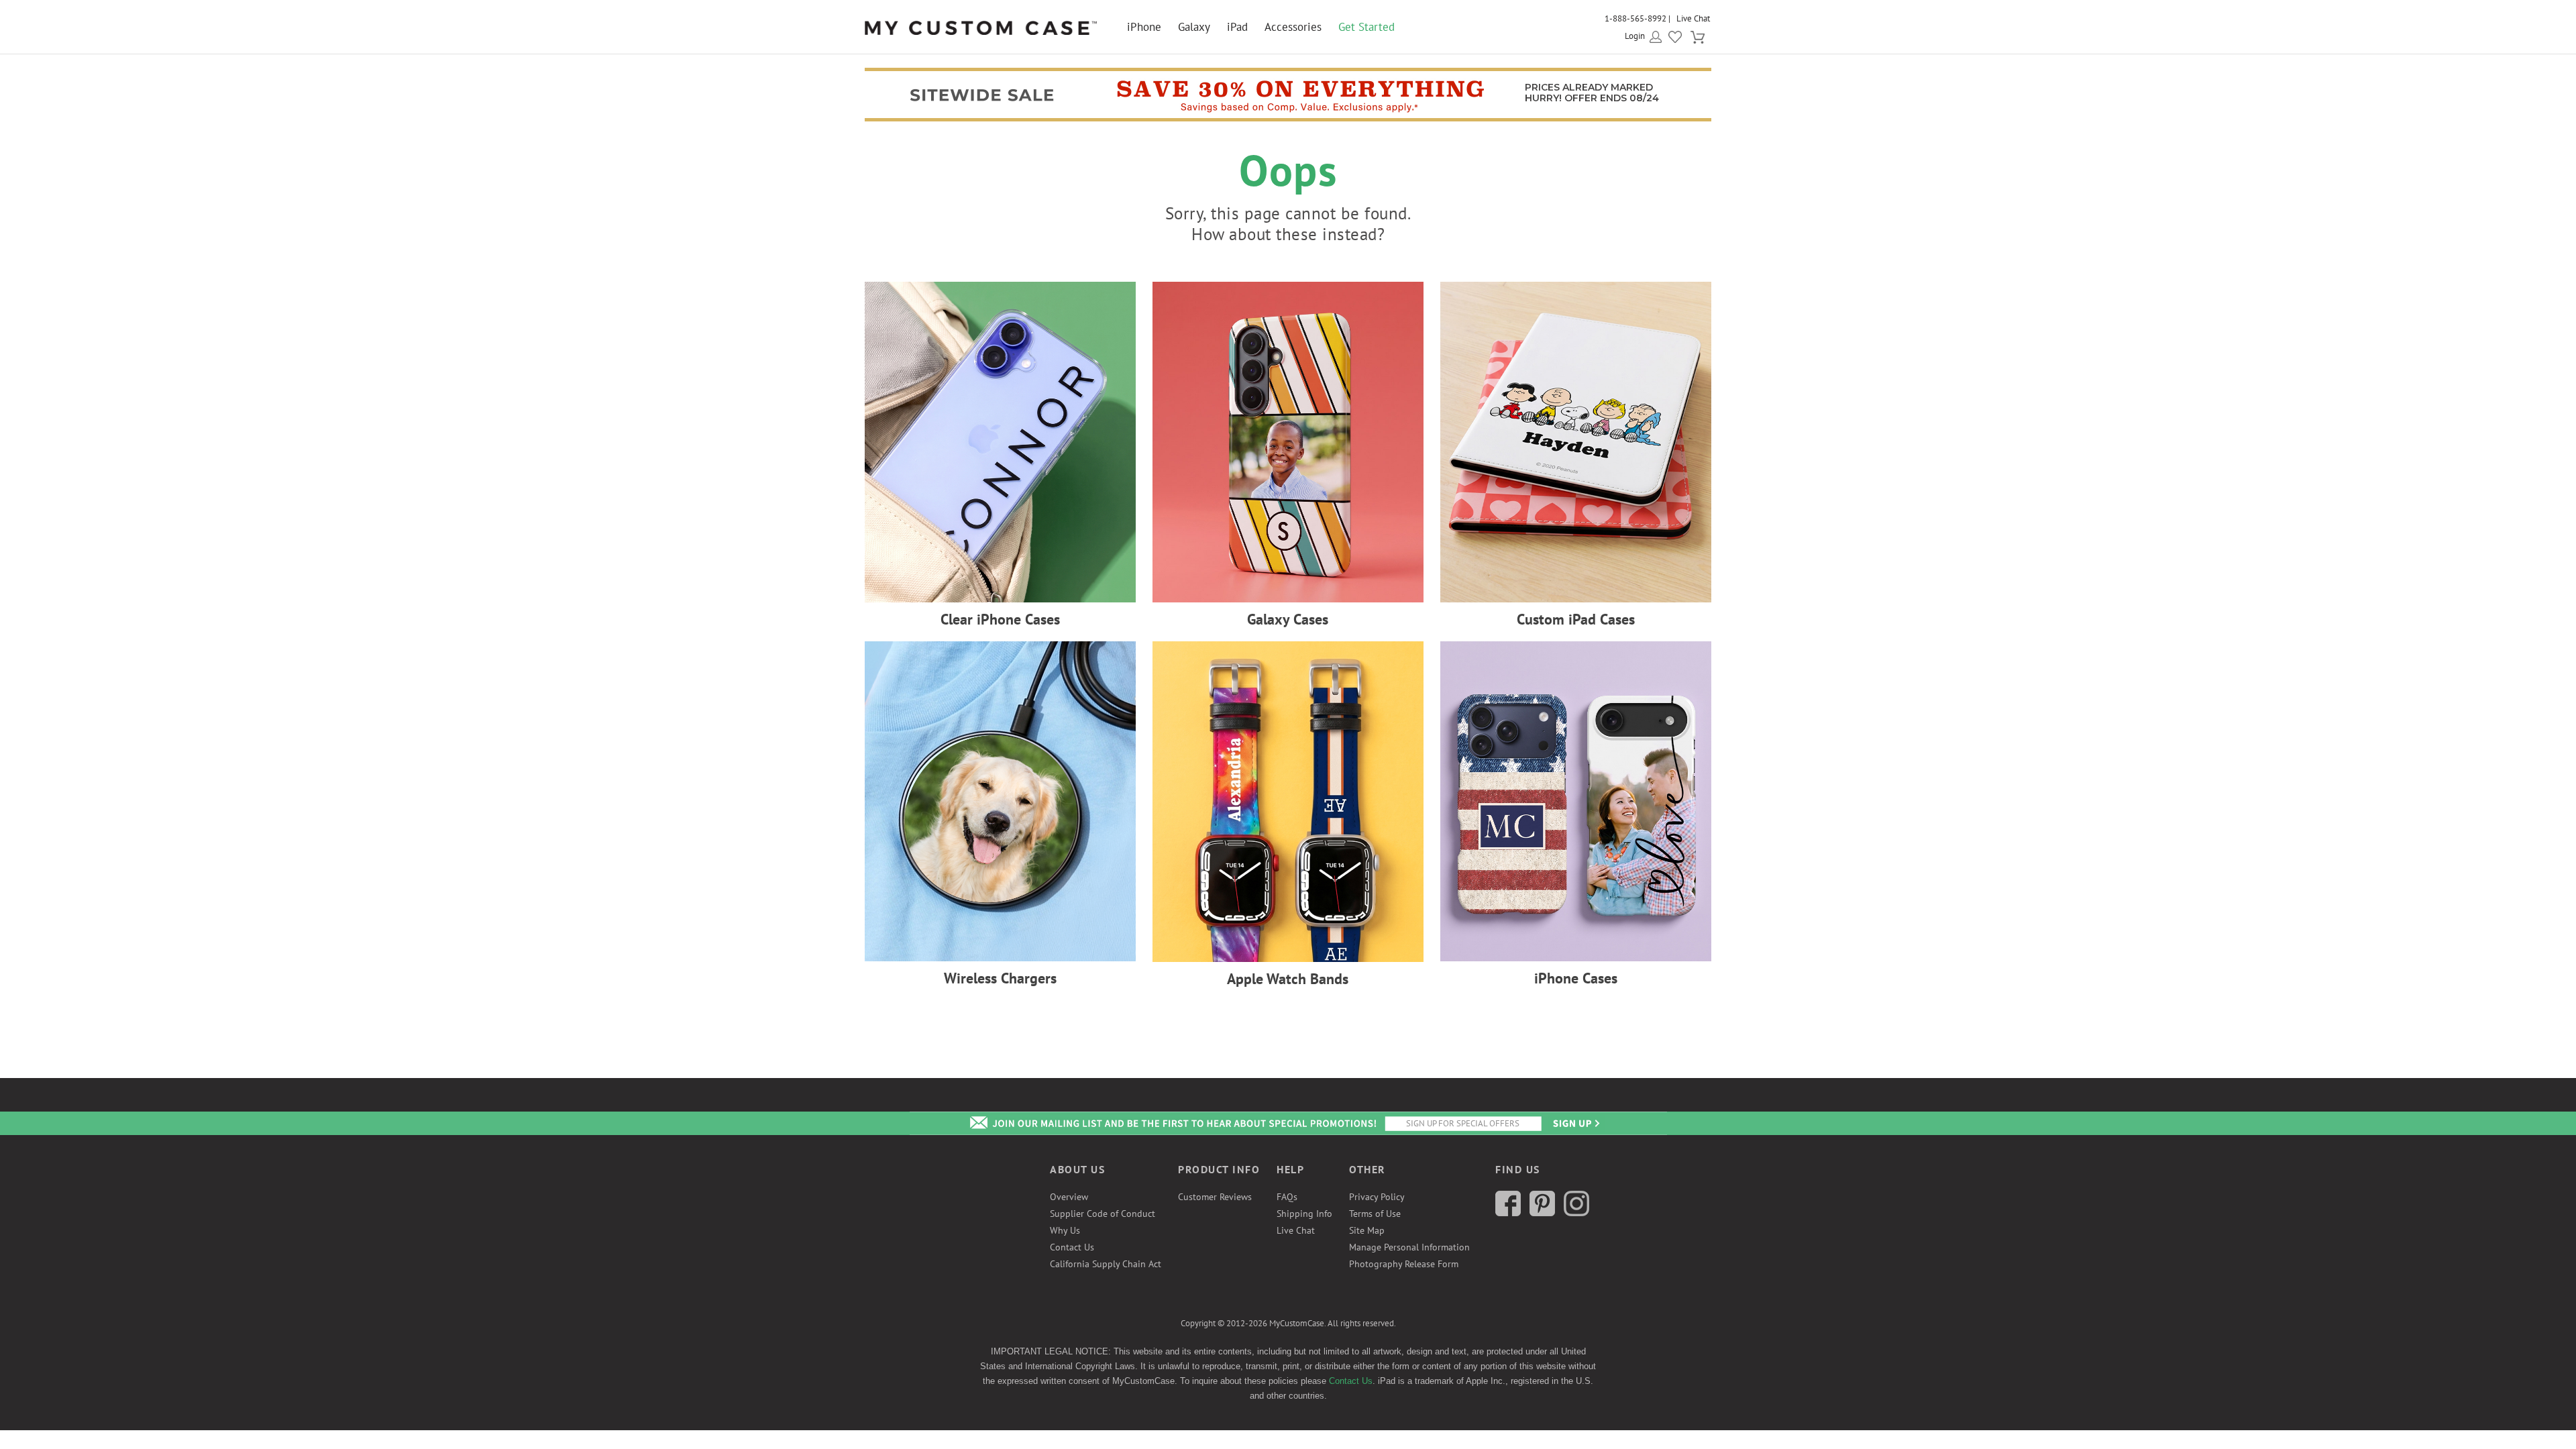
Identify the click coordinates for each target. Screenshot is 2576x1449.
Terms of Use (1375, 1214)
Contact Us (1072, 1247)
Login (1635, 36)
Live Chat (1693, 18)
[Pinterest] (1542, 1213)
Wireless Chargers (1000, 978)
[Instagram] (1576, 1213)
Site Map (1367, 1230)
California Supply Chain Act (1106, 1264)
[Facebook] (1508, 1213)
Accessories (1293, 27)
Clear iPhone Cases (1000, 619)
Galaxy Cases (1288, 619)
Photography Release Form (1404, 1264)
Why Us (1065, 1230)
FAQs (1287, 1197)
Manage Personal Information (1409, 1247)
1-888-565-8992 (1635, 18)
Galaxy (1194, 27)
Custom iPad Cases (1576, 619)
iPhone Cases (1576, 978)
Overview (1069, 1197)
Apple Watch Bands (1288, 979)
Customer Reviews (1215, 1197)
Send (1575, 1123)
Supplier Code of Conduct (1103, 1214)
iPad (1237, 27)
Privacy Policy (1377, 1197)
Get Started (1366, 27)
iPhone (1144, 27)
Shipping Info (1304, 1214)
